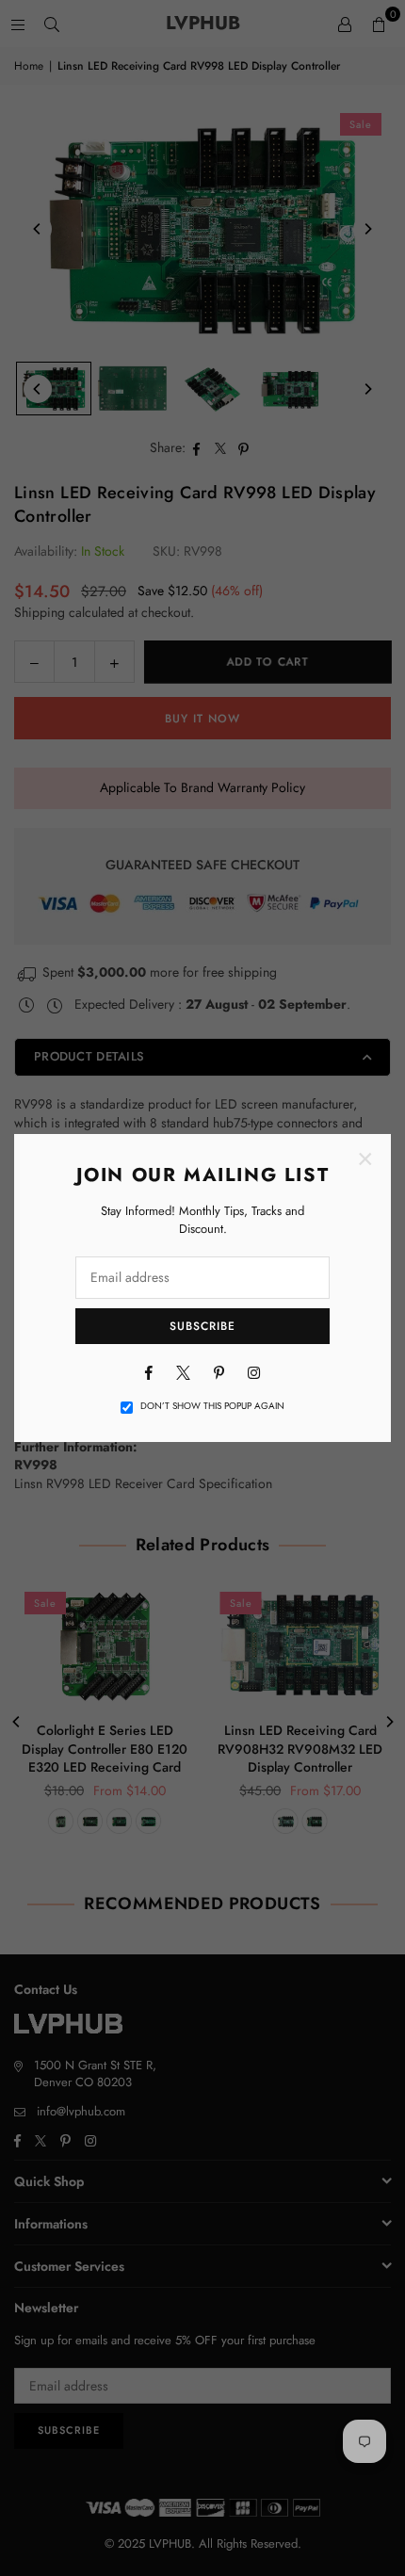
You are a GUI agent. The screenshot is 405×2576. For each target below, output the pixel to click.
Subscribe (202, 1326)
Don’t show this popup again (212, 1406)
